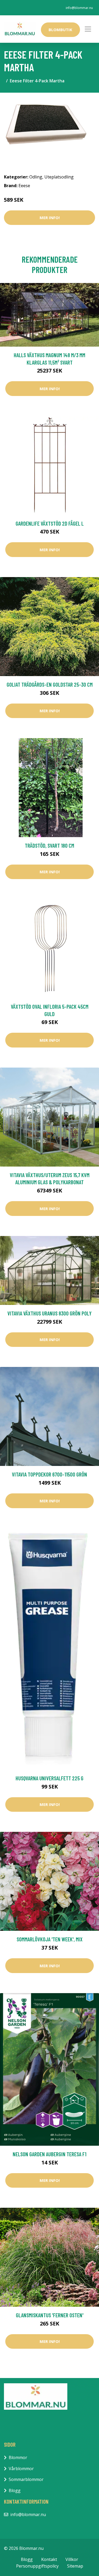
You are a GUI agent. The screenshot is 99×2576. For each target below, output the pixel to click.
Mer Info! (50, 218)
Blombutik (60, 30)
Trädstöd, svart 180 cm (49, 845)
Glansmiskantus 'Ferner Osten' (50, 2315)
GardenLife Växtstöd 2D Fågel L (50, 523)
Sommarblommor (26, 2479)
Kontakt (49, 2559)
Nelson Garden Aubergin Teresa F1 (49, 2154)
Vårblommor (21, 2469)
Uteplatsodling (59, 177)
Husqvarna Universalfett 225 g (49, 1778)
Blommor (18, 2457)
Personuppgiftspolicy (37, 2566)
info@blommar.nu (79, 8)
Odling (36, 177)
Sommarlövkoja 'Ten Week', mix (50, 1939)
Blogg (15, 2490)
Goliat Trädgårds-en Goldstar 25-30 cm (50, 684)
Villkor (72, 2559)
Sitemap (75, 2566)
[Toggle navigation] (88, 29)
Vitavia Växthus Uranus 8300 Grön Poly (49, 1313)
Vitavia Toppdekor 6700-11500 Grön (49, 1474)
